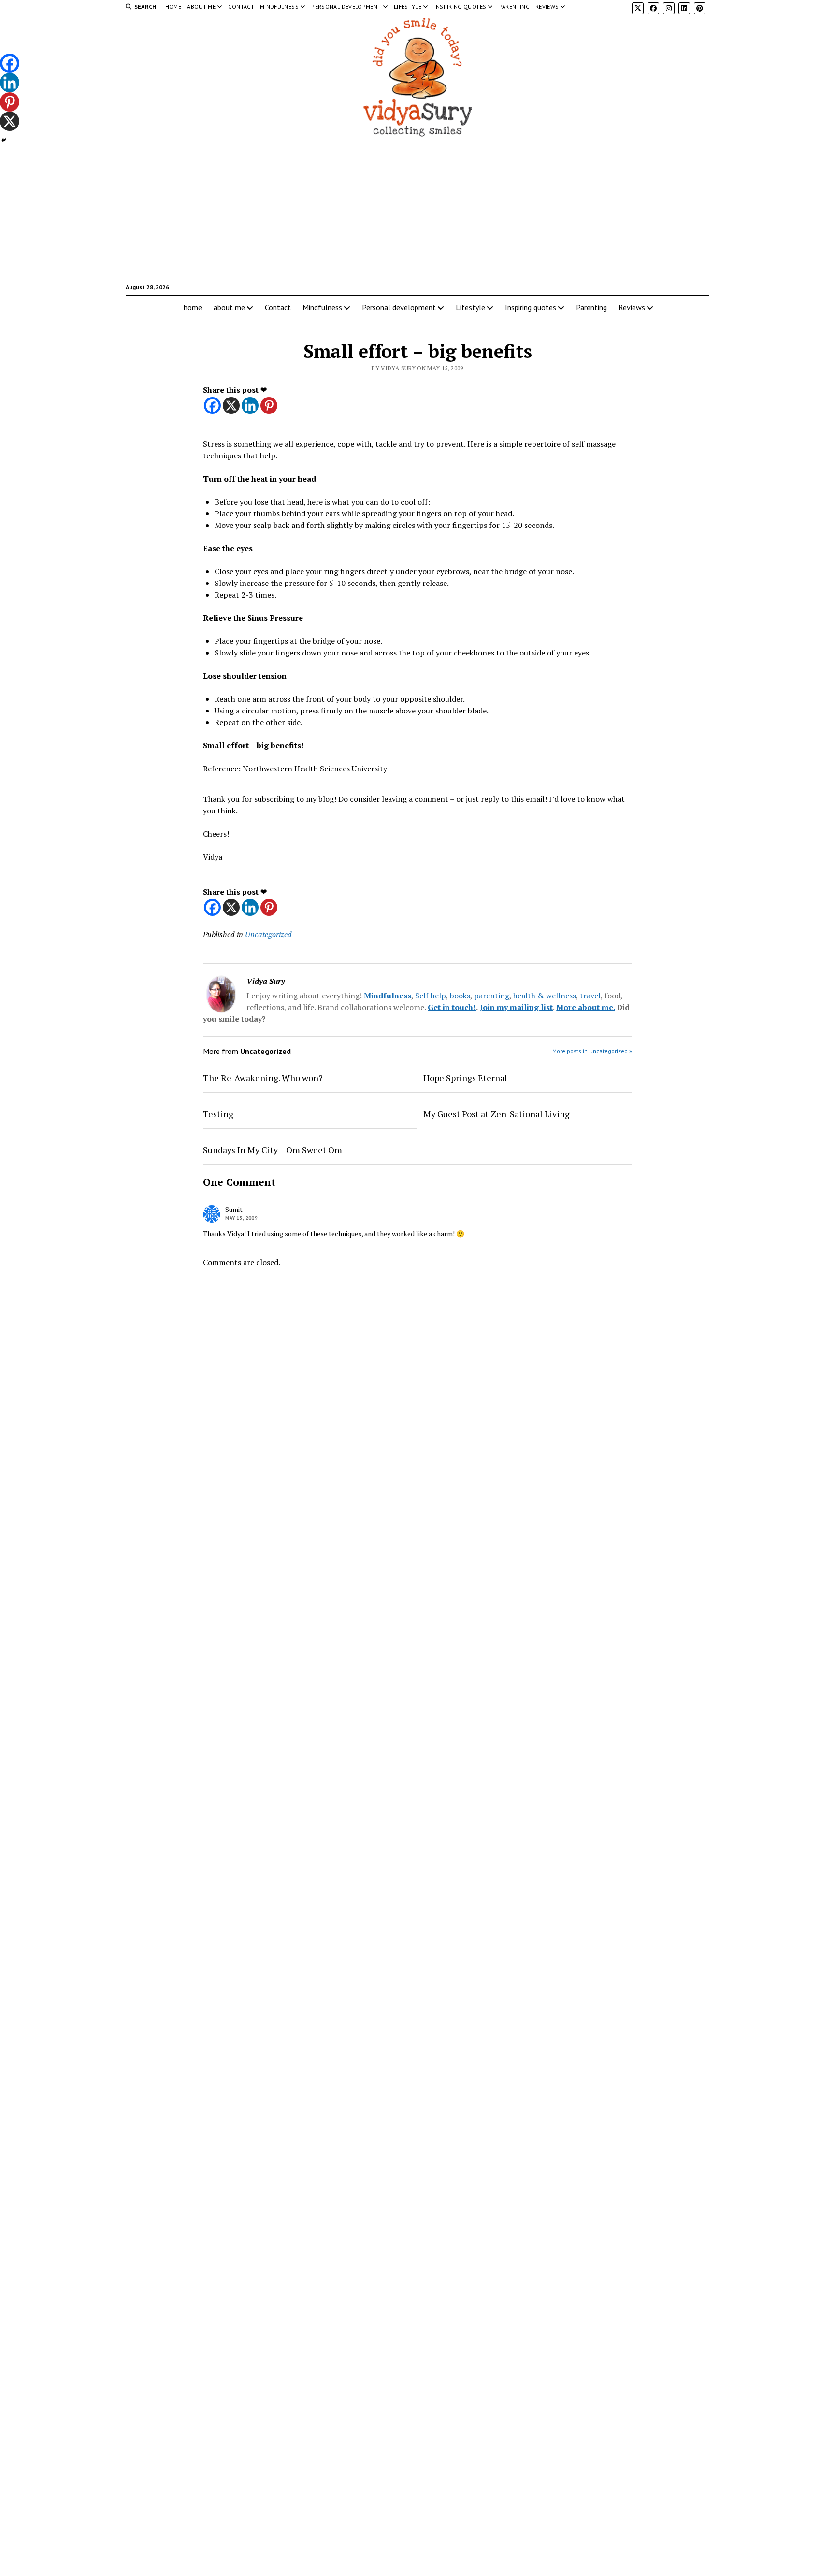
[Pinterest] (269, 406)
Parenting (514, 7)
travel (590, 996)
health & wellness (545, 996)
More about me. (585, 1007)
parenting (492, 996)
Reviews (547, 7)
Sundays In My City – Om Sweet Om (273, 1150)
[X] (231, 406)
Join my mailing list (516, 1007)
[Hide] (4, 140)
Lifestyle (408, 7)
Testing (218, 1114)
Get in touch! (452, 1007)
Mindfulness (279, 7)
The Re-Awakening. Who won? (263, 1078)
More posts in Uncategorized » (592, 1051)
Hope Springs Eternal (465, 1078)
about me (201, 7)
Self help (431, 996)
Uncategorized (268, 934)
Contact (241, 7)
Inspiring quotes (461, 7)
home (173, 7)
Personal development (346, 7)
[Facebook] (212, 406)
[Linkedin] (250, 406)
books (460, 996)
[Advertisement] (417, 215)
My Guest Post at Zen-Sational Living (497, 1114)
